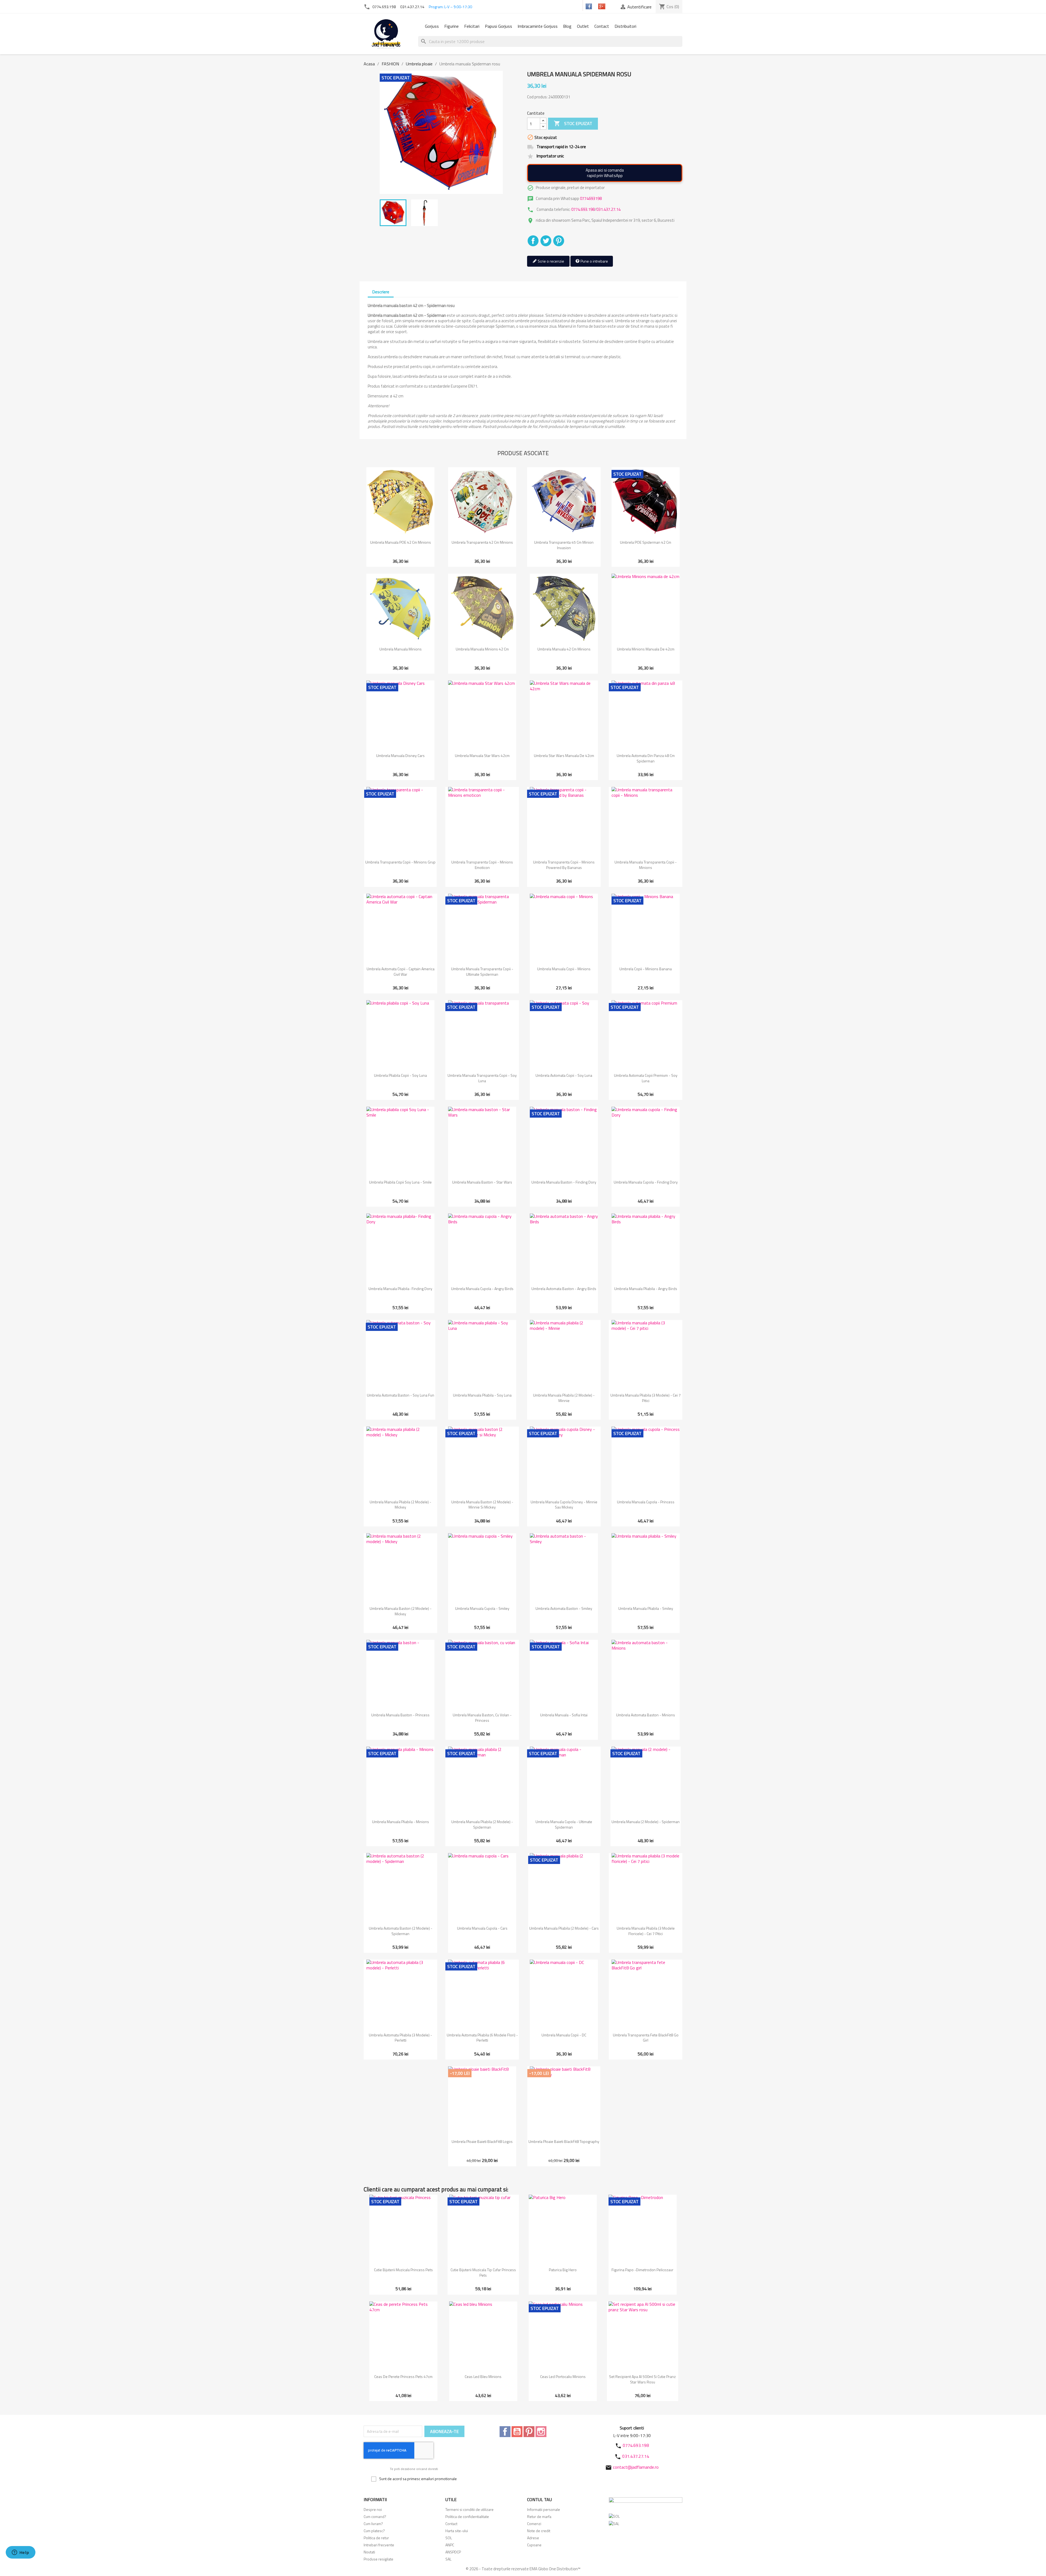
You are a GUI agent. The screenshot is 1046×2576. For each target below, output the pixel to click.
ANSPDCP (453, 2552)
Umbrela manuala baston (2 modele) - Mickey (401, 1611)
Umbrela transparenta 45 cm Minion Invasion (564, 545)
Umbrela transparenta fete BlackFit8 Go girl (646, 2038)
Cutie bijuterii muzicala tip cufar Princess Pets (483, 2272)
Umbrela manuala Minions (401, 649)
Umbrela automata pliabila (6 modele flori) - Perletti (482, 2038)
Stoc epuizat (573, 123)
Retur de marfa (539, 2516)
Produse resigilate (378, 2559)
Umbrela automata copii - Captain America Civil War (401, 971)
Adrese (533, 2538)
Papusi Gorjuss (498, 26)
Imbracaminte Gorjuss (538, 26)
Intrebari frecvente (379, 2545)
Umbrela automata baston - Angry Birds (564, 1289)
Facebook (505, 2432)
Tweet (546, 241)
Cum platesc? (374, 2531)
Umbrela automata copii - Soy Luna (564, 1075)
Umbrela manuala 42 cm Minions (564, 649)
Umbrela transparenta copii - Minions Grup (400, 862)
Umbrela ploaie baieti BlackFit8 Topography (564, 2141)
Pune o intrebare (594, 261)
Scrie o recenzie (551, 261)
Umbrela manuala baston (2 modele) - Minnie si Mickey (482, 1505)
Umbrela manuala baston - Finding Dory (564, 1182)
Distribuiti (533, 241)
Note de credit (539, 2531)
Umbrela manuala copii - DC (564, 2035)
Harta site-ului (457, 2531)
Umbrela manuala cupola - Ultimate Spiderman (564, 1824)
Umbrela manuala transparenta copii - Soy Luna (482, 1078)
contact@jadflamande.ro (636, 2467)
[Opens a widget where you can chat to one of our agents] (20, 2553)
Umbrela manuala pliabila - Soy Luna (482, 1395)
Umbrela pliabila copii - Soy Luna (400, 1075)
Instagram (541, 2432)
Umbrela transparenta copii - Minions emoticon (482, 865)
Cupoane (534, 2545)
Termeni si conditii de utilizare (469, 2509)
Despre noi (373, 2509)
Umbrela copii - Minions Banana (646, 969)
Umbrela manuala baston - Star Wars (482, 1182)
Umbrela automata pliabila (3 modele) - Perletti (400, 2038)
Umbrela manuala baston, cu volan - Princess (482, 1718)
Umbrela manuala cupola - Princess (646, 1502)
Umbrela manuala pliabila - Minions (401, 1822)
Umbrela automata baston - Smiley (564, 1608)
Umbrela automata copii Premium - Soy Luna (646, 1078)
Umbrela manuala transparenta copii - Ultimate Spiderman (482, 971)
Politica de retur (376, 2538)
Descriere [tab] (381, 292)
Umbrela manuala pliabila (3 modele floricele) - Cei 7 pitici (646, 1931)
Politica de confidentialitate (467, 2516)
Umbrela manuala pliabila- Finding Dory (400, 1289)
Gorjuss (432, 26)
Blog (567, 26)
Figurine (451, 26)
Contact (602, 26)
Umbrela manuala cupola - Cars (482, 1928)
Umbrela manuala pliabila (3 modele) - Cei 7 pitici (646, 1398)
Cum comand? (375, 2516)
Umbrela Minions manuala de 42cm (646, 649)
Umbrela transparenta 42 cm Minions (482, 542)
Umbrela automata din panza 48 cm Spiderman (646, 758)
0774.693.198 (384, 7)
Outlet (583, 26)
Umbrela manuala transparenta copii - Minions (646, 865)
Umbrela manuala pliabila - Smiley (646, 1608)
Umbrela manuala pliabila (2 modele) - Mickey (400, 1505)
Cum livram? (373, 2524)
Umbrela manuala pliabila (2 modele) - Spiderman (482, 1824)
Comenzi (534, 2524)
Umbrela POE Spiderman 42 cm (646, 542)
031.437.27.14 (412, 7)
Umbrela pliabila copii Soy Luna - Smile (400, 1182)
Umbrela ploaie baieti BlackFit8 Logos (482, 2141)
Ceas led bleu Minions (483, 2376)
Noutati (369, 2552)
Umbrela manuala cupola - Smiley (482, 1608)
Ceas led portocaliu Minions (563, 2376)
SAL (448, 2559)
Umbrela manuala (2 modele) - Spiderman (646, 1822)
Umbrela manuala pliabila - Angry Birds (646, 1289)
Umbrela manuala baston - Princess (400, 1715)
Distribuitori (625, 26)
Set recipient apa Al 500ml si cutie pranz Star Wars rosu (642, 2379)
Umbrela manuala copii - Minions (564, 969)
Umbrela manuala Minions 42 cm (482, 649)
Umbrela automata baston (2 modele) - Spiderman (401, 1931)
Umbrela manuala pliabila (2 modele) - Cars (564, 1928)
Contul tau (539, 2499)
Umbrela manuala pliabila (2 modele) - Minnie (564, 1398)
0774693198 (591, 198)
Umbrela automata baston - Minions (646, 1715)
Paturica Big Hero (563, 2270)
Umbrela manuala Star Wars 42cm (482, 755)
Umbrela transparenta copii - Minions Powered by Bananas (564, 865)
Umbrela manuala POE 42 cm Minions (401, 542)
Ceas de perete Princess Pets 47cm (403, 2376)
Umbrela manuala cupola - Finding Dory (646, 1182)
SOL (449, 2538)
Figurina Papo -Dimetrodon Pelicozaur (642, 2270)
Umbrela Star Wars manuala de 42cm (564, 755)
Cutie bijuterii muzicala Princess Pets (403, 2270)
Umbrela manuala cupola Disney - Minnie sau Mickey (564, 1505)
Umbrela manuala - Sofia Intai (564, 1715)
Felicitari (472, 26)
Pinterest (559, 241)
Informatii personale (544, 2509)
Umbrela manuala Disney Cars (400, 755)
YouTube (517, 2432)
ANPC (450, 2545)
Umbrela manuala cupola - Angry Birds (482, 1289)
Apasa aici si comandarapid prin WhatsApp (605, 173)
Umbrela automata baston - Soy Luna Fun (401, 1395)
